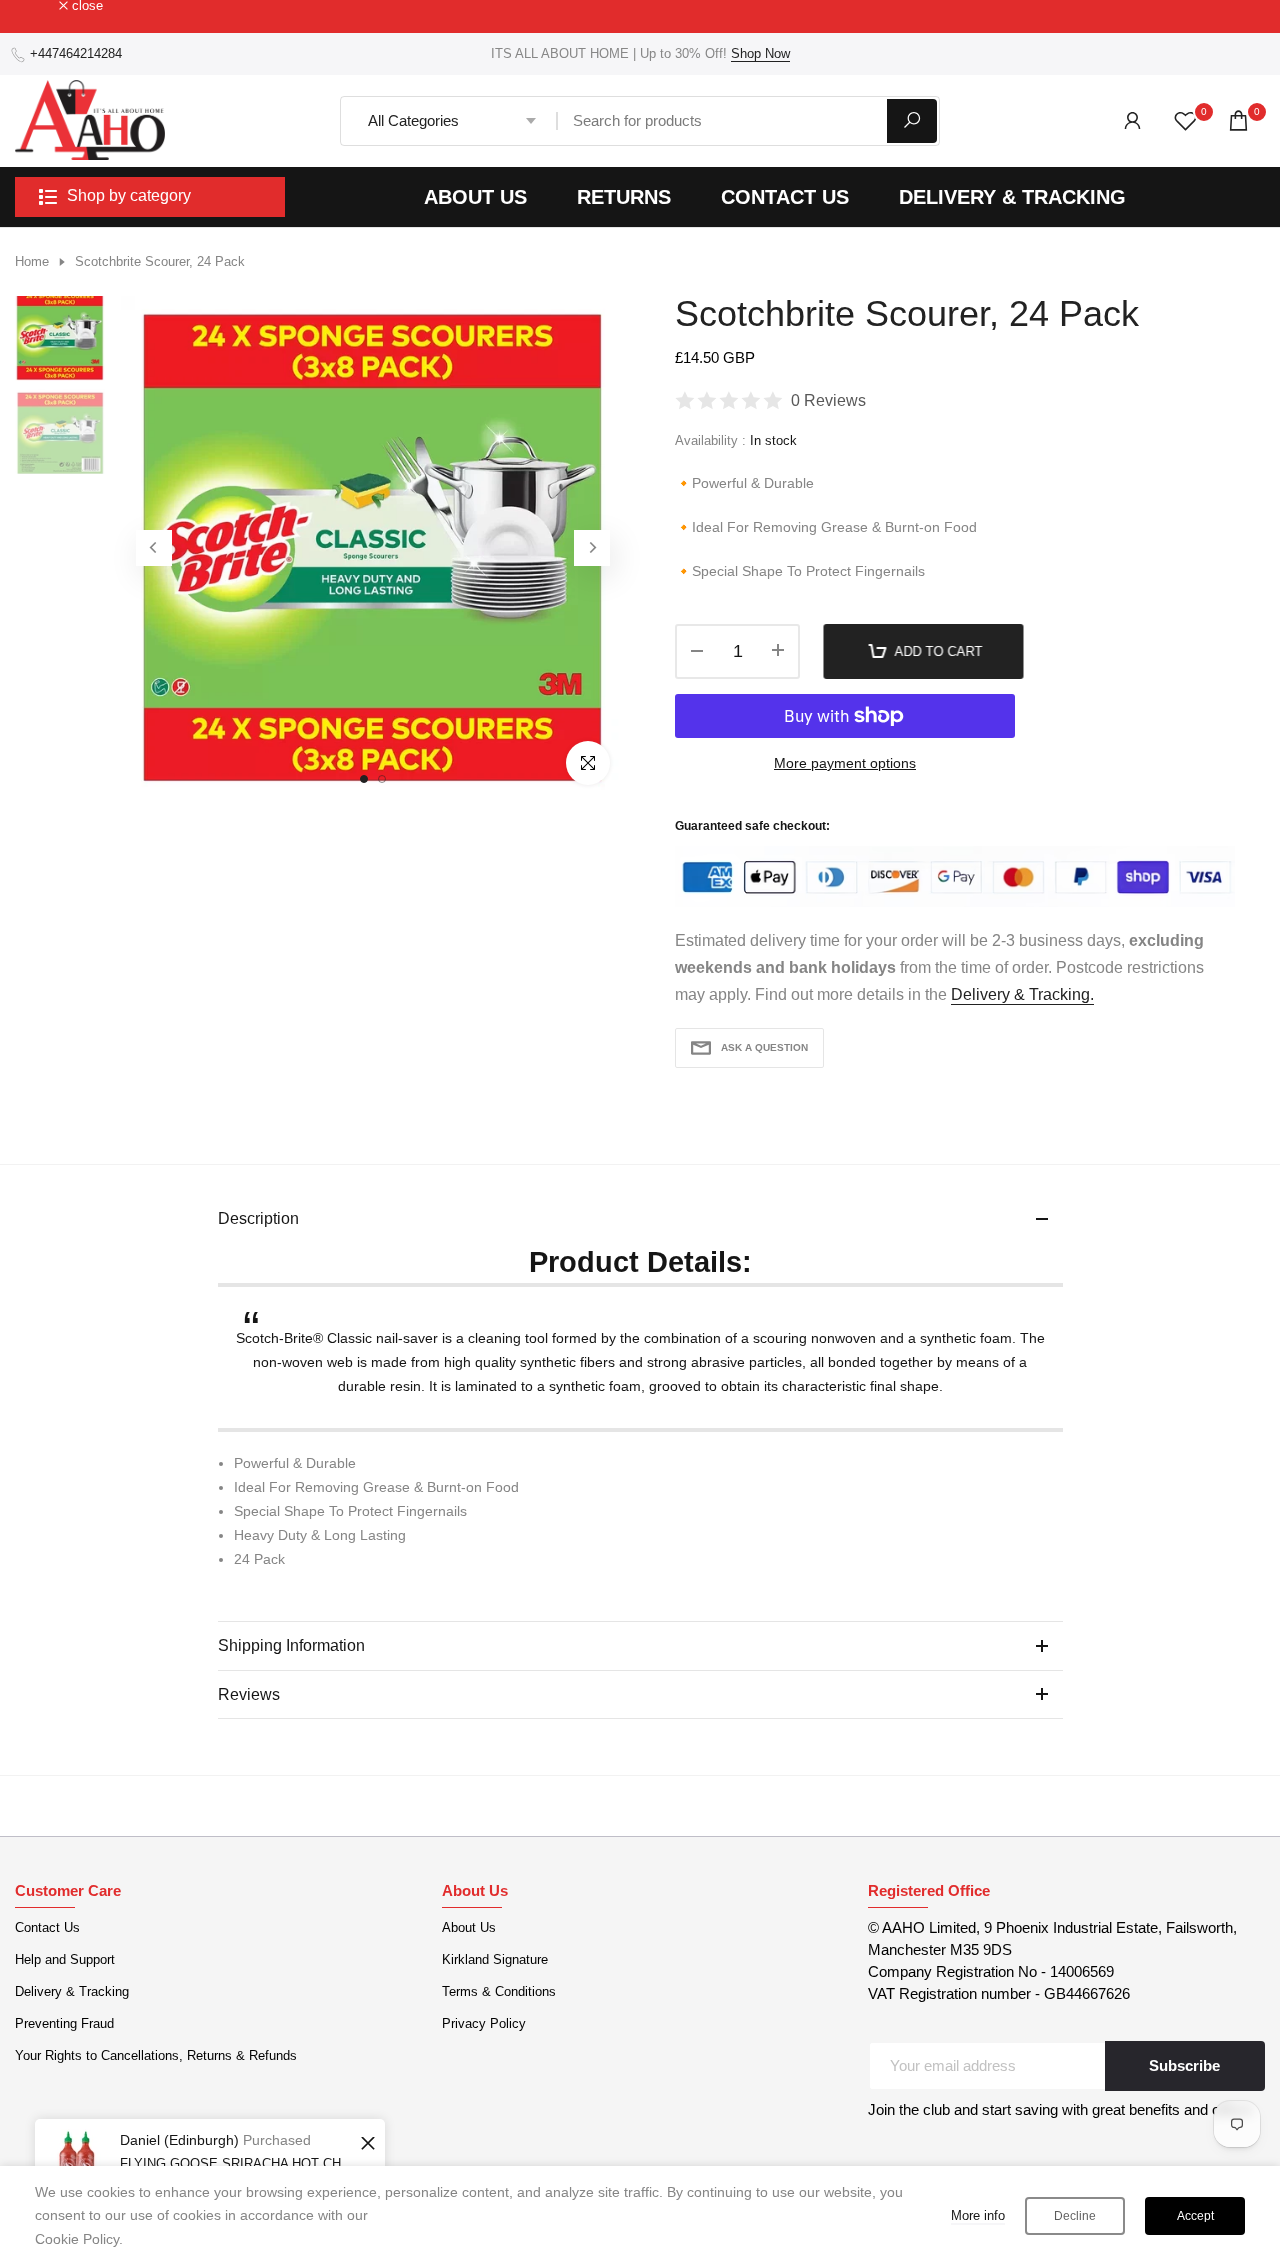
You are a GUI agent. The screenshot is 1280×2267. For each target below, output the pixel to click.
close (41, 6)
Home (32, 261)
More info (978, 2215)
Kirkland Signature (495, 1959)
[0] (1185, 120)
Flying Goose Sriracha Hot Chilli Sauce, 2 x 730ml (237, 2163)
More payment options (845, 763)
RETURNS (624, 197)
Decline (1075, 2216)
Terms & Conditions (499, 1991)
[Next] (592, 548)
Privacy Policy (484, 2023)
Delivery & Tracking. (1022, 994)
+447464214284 (76, 53)
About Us (469, 1927)
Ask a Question (764, 1047)
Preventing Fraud (64, 2023)
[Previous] (154, 548)
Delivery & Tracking (72, 1991)
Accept (1195, 2216)
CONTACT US (785, 197)
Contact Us (47, 1927)
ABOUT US (475, 197)
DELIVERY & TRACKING (1012, 197)
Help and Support (65, 1959)
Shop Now (760, 53)
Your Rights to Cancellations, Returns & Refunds (156, 2055)
